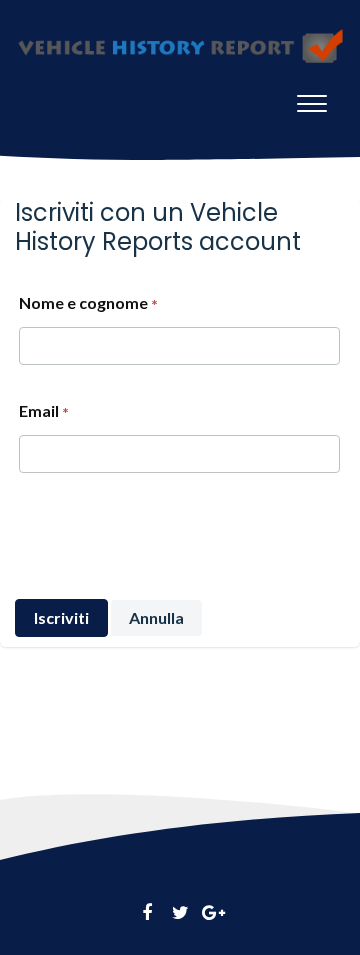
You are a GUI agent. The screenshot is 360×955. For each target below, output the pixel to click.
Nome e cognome (83, 302)
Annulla (156, 617)
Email (39, 410)
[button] (312, 99)
